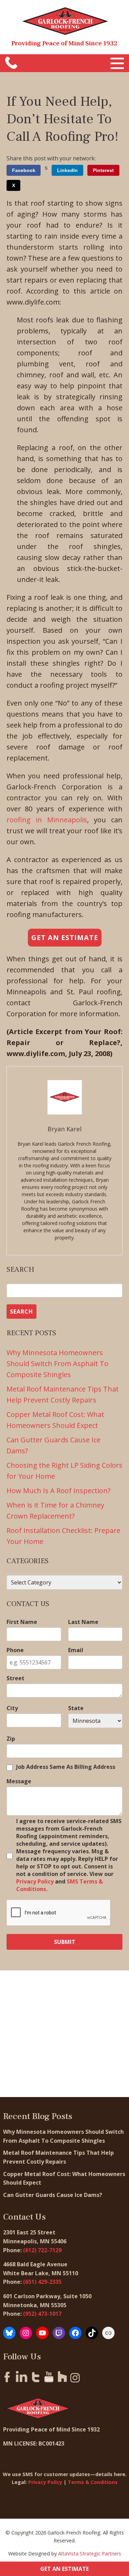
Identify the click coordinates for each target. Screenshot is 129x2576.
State (76, 1708)
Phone (15, 1650)
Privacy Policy (35, 1881)
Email (76, 1650)
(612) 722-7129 (42, 2250)
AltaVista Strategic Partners (90, 2554)
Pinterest (103, 170)
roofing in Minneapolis (47, 820)
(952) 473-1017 (42, 2314)
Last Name (83, 1622)
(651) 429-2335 (42, 2282)
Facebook (24, 170)
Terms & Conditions (93, 2482)
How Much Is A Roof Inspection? (58, 1491)
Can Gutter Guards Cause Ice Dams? (53, 2195)
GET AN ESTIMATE (64, 2569)
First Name (22, 1622)
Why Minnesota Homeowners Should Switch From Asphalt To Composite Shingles (57, 1364)
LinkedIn (67, 170)
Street (15, 1678)
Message (19, 1781)
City (12, 1708)
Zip (11, 1739)
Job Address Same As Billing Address (66, 1767)
